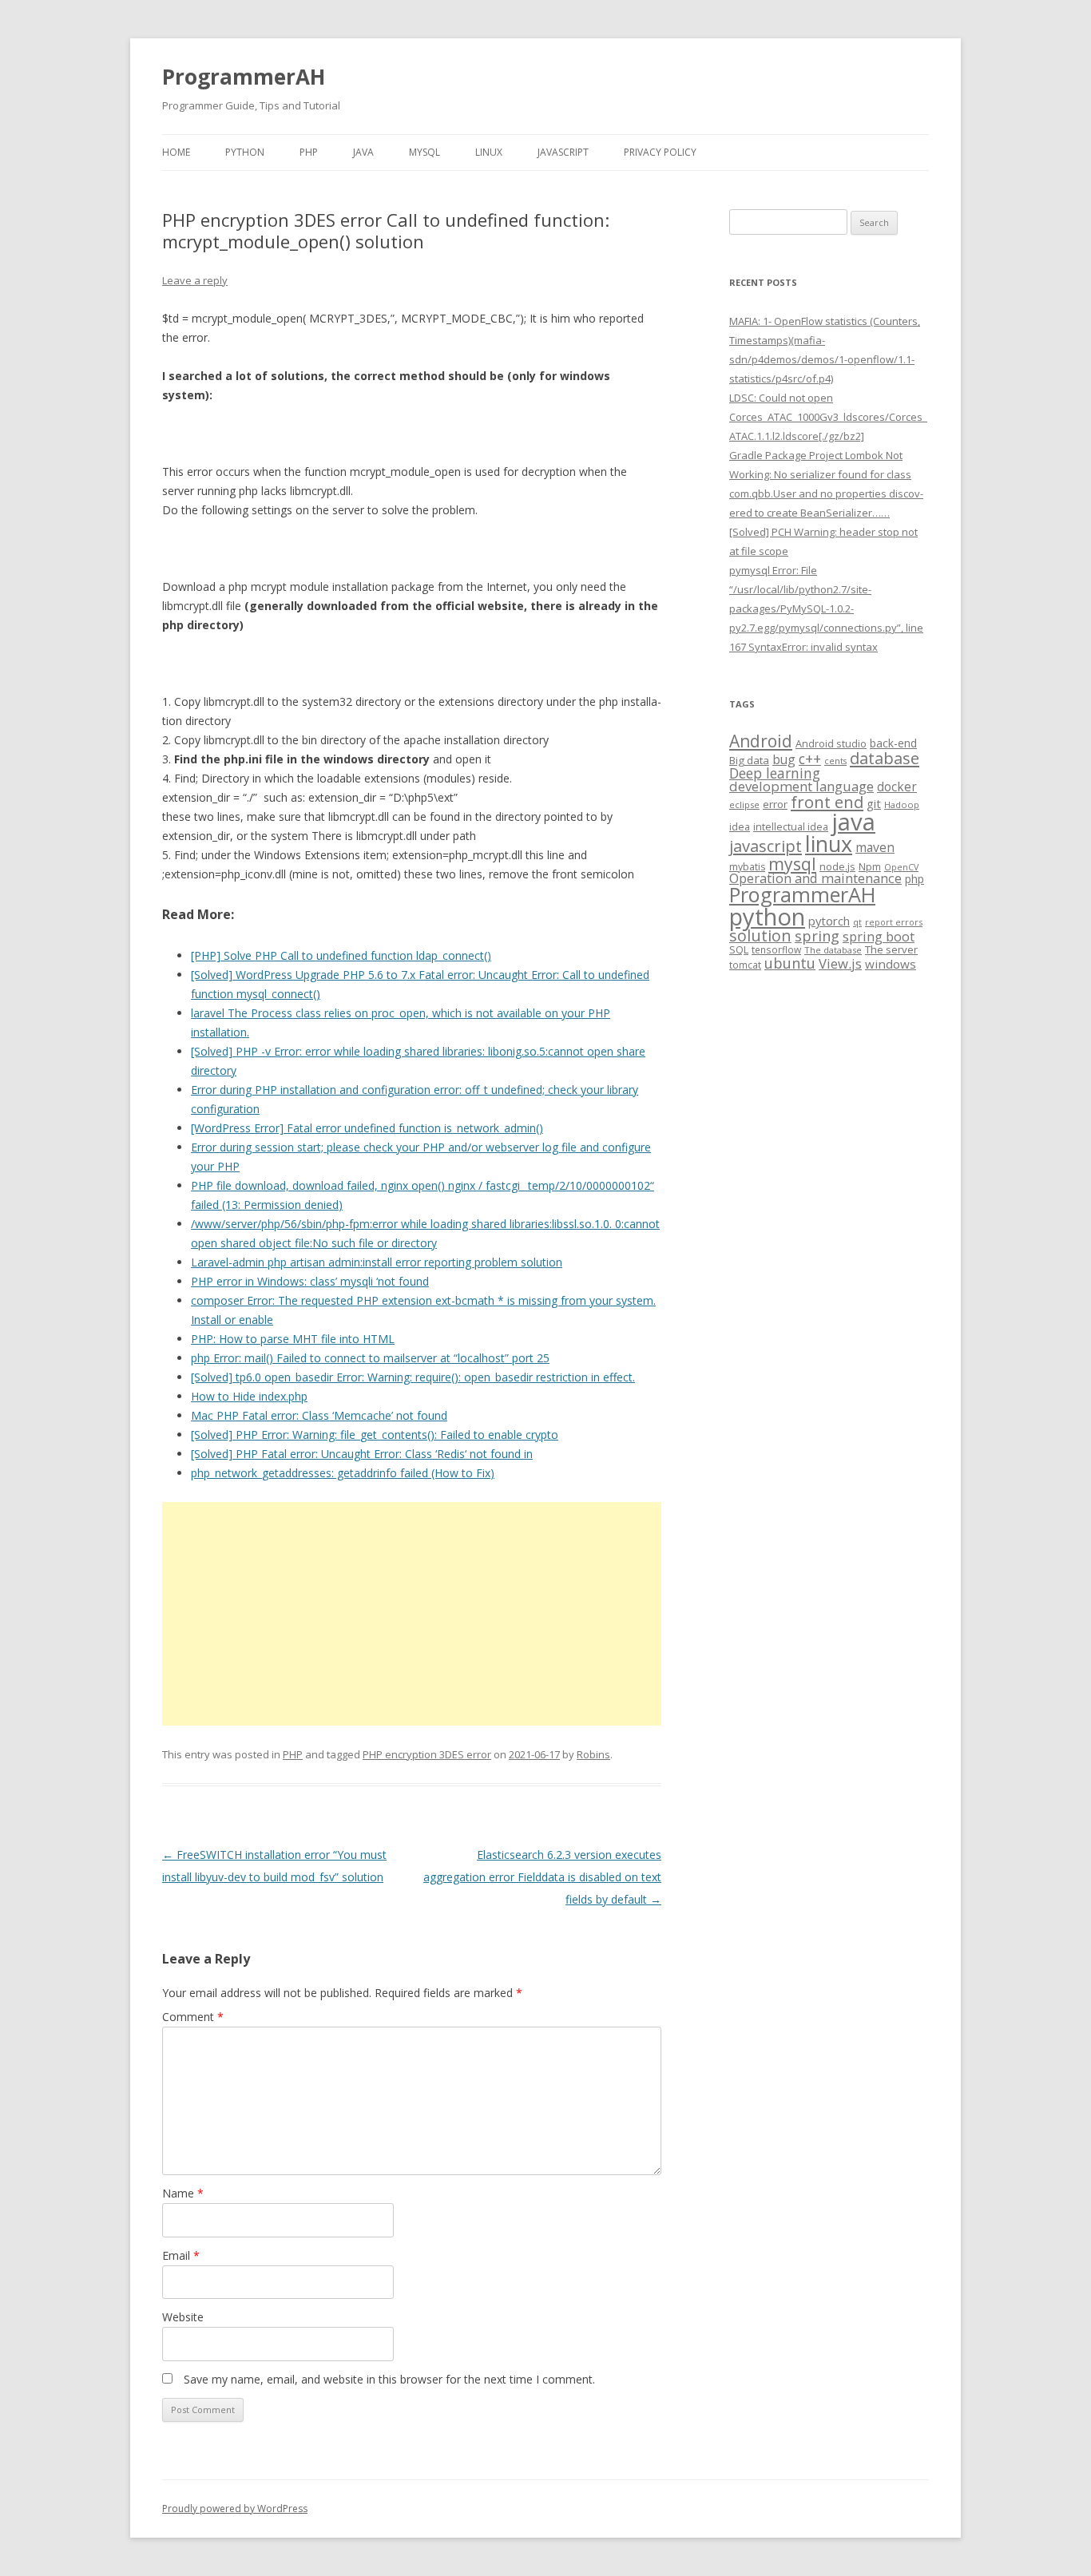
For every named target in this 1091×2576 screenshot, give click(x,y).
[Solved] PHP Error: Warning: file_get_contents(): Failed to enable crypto (375, 1435)
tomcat (745, 965)
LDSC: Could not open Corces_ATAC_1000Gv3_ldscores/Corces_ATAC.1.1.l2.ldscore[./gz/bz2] (828, 417)
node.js (837, 866)
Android (761, 741)
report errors (894, 922)
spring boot (879, 937)
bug (784, 759)
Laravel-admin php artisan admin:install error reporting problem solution (377, 1262)
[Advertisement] (412, 1614)
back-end (893, 743)
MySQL (424, 152)
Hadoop (902, 805)
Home (176, 152)
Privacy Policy (660, 152)
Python (245, 152)
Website (183, 2317)
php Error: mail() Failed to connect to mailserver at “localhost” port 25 (370, 1358)
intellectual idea (791, 827)
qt (857, 922)
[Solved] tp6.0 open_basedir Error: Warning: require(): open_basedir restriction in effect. (413, 1377)
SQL (739, 949)
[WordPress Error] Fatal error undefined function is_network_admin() (367, 1128)
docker (897, 787)
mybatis (747, 867)
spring (817, 935)
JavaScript (563, 152)
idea (740, 827)
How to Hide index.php (249, 1396)
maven (875, 847)
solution (760, 935)
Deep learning (775, 773)
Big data (749, 760)
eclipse (744, 805)
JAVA (363, 152)
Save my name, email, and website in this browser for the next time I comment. (389, 2379)
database (885, 758)
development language (801, 786)
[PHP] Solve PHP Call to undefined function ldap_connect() (341, 955)
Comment (193, 2017)
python (767, 916)
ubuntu (790, 963)
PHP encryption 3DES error (427, 1754)
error (775, 804)
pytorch (829, 921)
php (914, 879)
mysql (792, 864)
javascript (766, 846)
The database (833, 950)
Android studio (831, 743)
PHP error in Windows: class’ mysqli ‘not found (310, 1281)
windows (891, 964)
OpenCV (901, 867)
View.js (840, 963)
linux (829, 844)
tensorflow (776, 949)
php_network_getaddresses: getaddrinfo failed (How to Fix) (343, 1473)
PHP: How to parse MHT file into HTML (293, 1339)
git (874, 803)
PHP (309, 152)
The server (891, 949)
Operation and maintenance (815, 878)
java (853, 822)
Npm (870, 866)
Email (181, 2255)
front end (827, 802)
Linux (489, 152)
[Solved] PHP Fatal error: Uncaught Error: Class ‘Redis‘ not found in (362, 1454)
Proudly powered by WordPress (235, 2509)
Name (183, 2193)
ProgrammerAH (244, 77)
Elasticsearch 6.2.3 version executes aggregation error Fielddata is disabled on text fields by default (542, 1877)
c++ (810, 759)
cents (835, 761)
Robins (593, 1754)
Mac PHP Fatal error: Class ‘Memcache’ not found (319, 1415)
